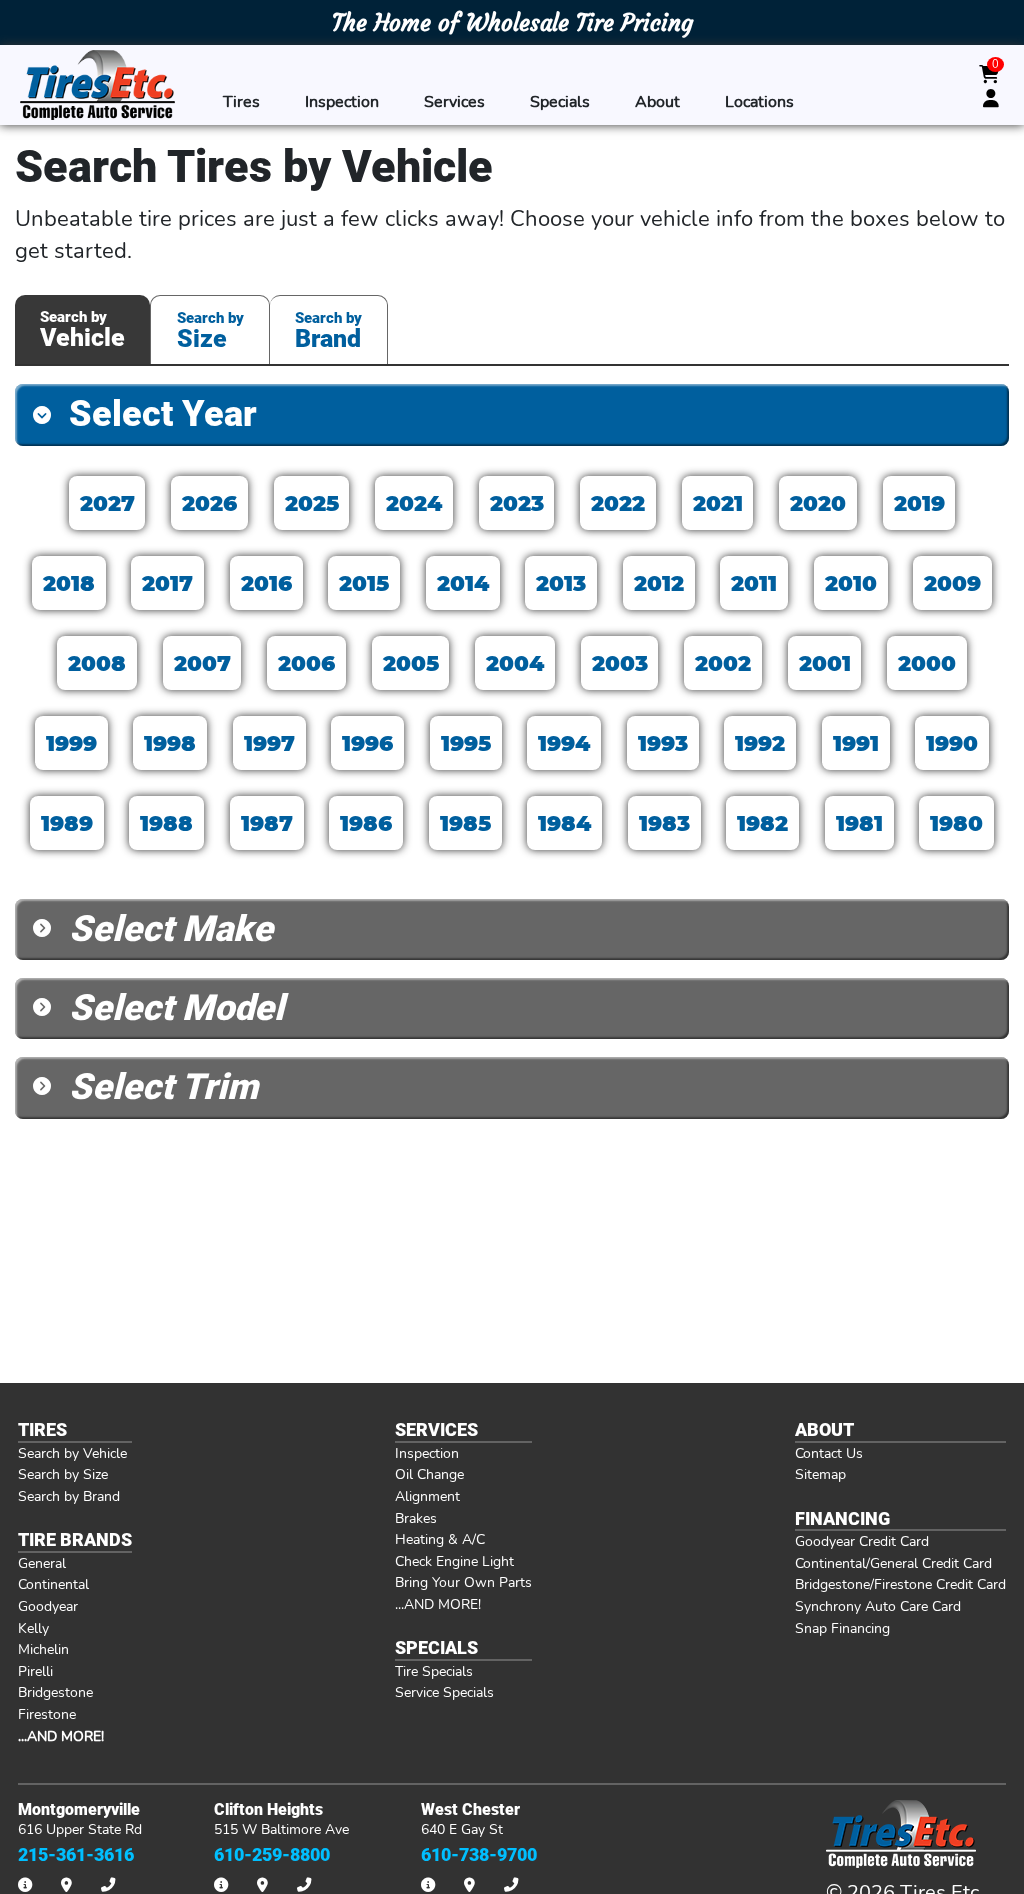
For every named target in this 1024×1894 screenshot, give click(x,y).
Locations (759, 101)
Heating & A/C (440, 1539)
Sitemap (820, 1474)
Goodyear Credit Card (862, 1541)
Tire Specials (434, 1671)
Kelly (33, 1628)
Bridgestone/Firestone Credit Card (900, 1584)
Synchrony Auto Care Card (878, 1606)
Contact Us (829, 1453)
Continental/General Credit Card (893, 1563)
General (42, 1563)
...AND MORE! (438, 1604)
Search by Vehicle (72, 1453)
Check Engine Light (454, 1561)
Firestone (47, 1714)
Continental (53, 1584)
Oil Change (429, 1474)
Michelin (43, 1649)
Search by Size (63, 1474)
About (657, 101)
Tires (241, 101)
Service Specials (444, 1692)
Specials (560, 101)
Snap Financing (842, 1628)
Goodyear (48, 1606)
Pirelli (35, 1671)
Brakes (416, 1518)
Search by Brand (69, 1496)
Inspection (342, 101)
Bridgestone (55, 1692)
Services (454, 101)
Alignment (427, 1496)
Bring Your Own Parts (463, 1582)
